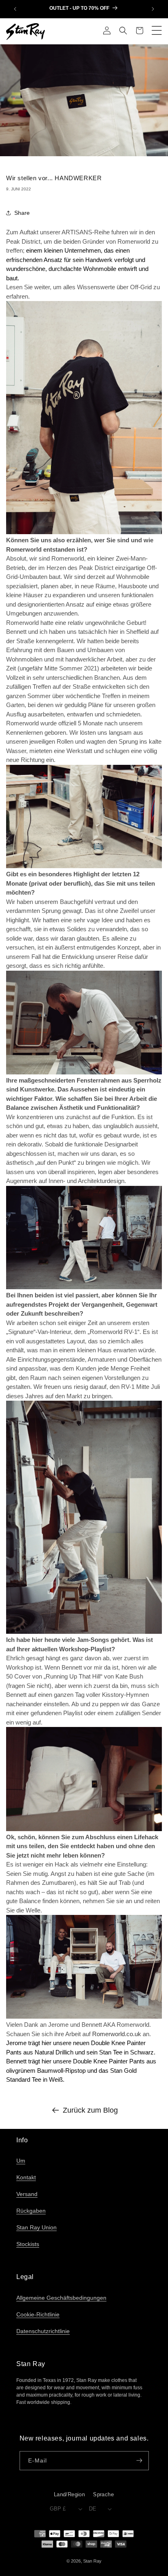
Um (21, 2161)
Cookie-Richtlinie (38, 2314)
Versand (27, 2194)
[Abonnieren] (139, 2461)
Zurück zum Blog (90, 2110)
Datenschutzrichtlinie (43, 2331)
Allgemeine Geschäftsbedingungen (61, 2298)
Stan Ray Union (36, 2227)
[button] (123, 31)
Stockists (28, 2244)
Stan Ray (92, 2561)
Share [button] (22, 213)
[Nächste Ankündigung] (153, 9)
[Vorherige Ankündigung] (15, 9)
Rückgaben (31, 2211)
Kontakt (26, 2177)
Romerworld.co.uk (117, 2034)
